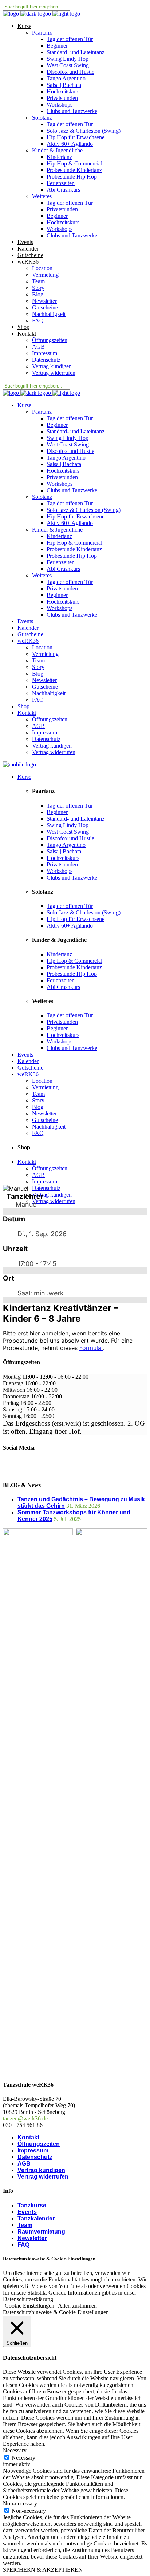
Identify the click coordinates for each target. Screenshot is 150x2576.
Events (27, 2212)
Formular (91, 1348)
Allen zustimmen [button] (77, 2306)
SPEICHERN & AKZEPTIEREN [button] (43, 2570)
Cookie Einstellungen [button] (29, 2306)
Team (25, 2225)
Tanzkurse (32, 2205)
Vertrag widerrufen (43, 2177)
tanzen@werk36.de (25, 2118)
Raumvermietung (41, 2232)
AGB (24, 2164)
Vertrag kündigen (41, 2170)
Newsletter (32, 2238)
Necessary (23, 2458)
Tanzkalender (36, 2218)
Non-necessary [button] (20, 2503)
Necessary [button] (15, 2450)
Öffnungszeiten (39, 2144)
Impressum (33, 2150)
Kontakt (28, 2137)
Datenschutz (35, 2157)
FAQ (23, 2245)
